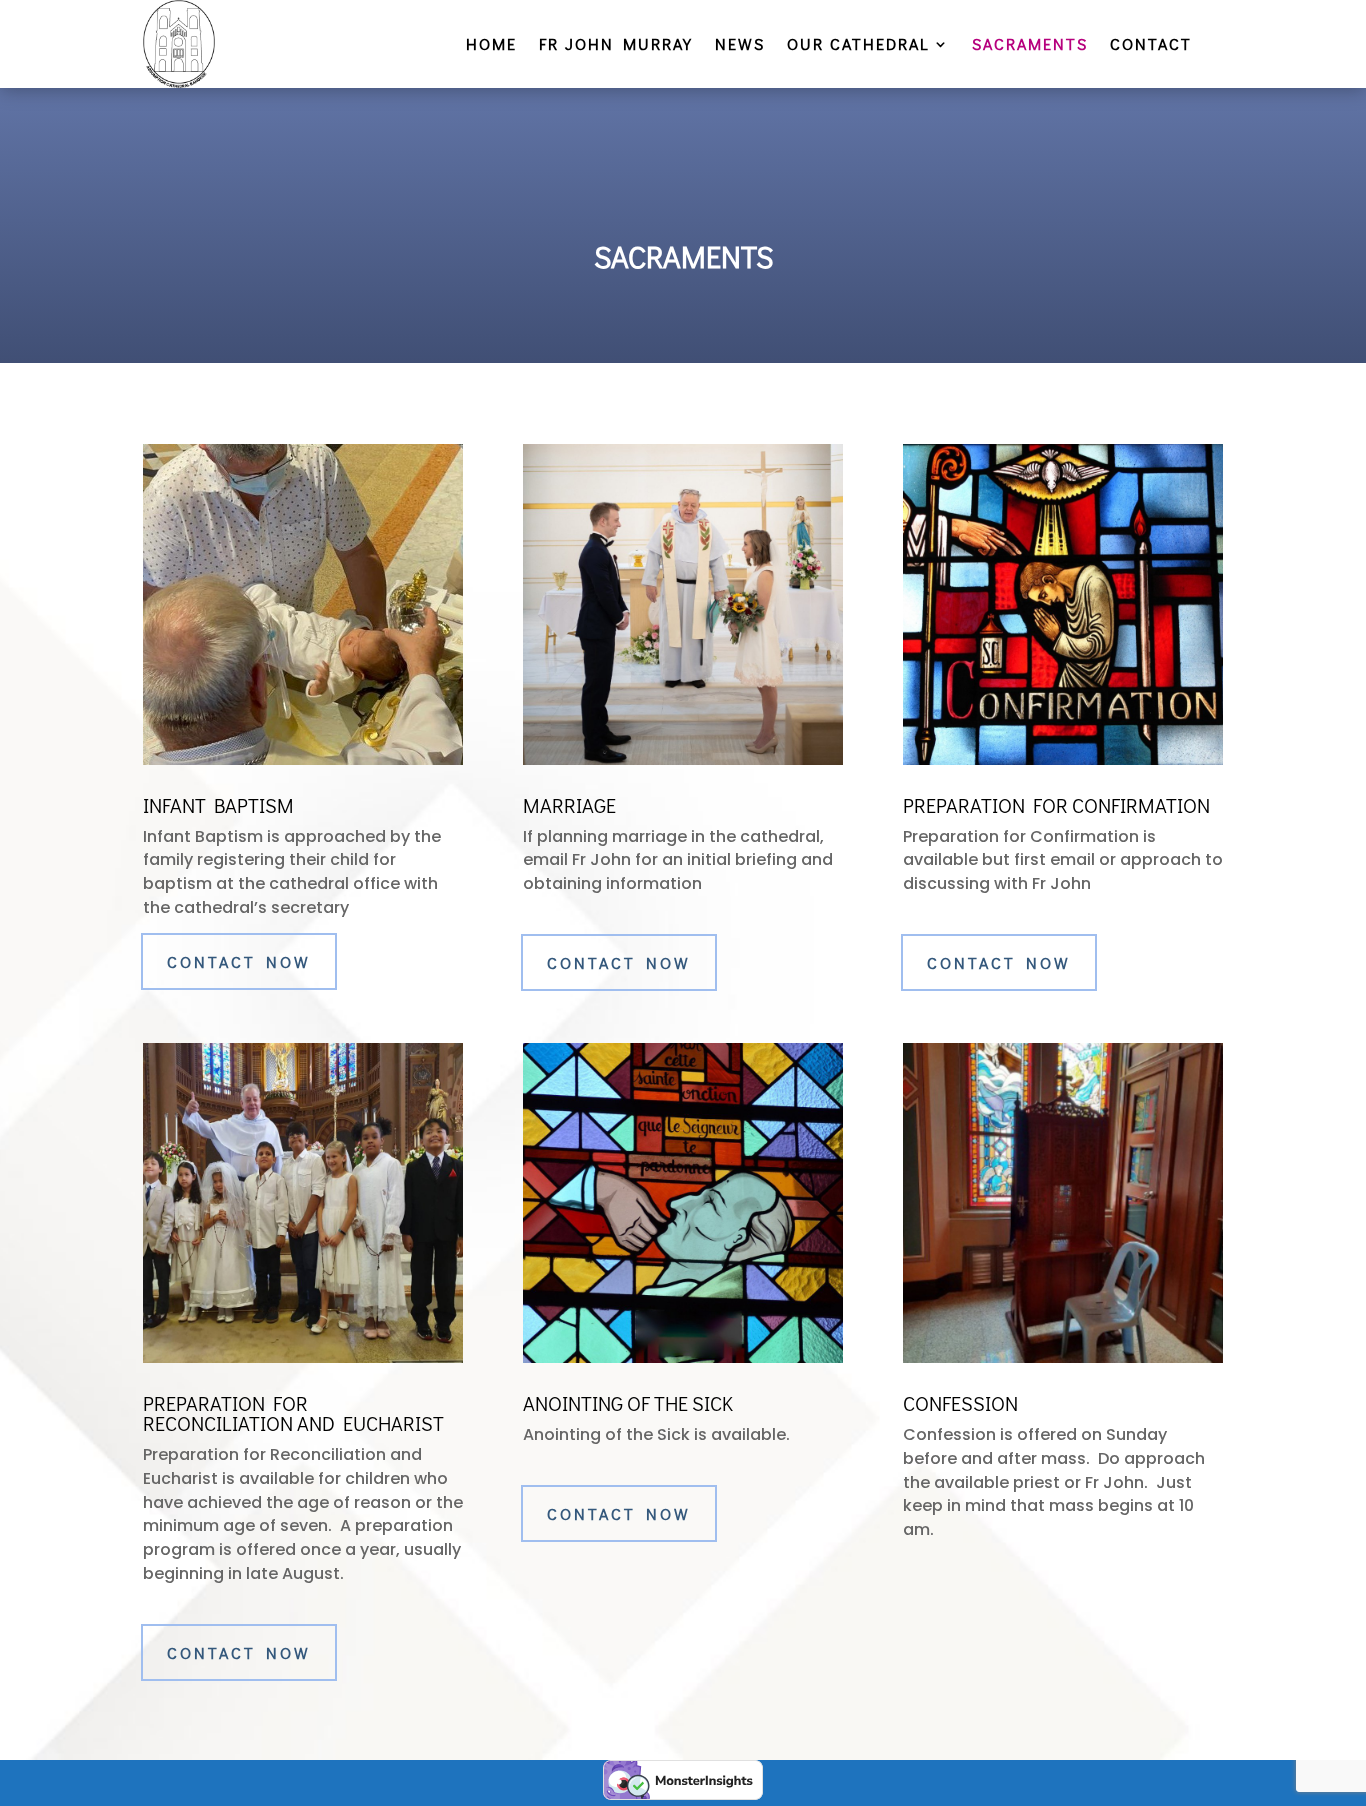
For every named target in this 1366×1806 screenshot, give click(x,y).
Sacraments (1030, 45)
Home (491, 45)
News (740, 45)
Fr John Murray (616, 45)
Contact (1151, 45)
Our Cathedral (858, 45)
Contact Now (239, 961)
